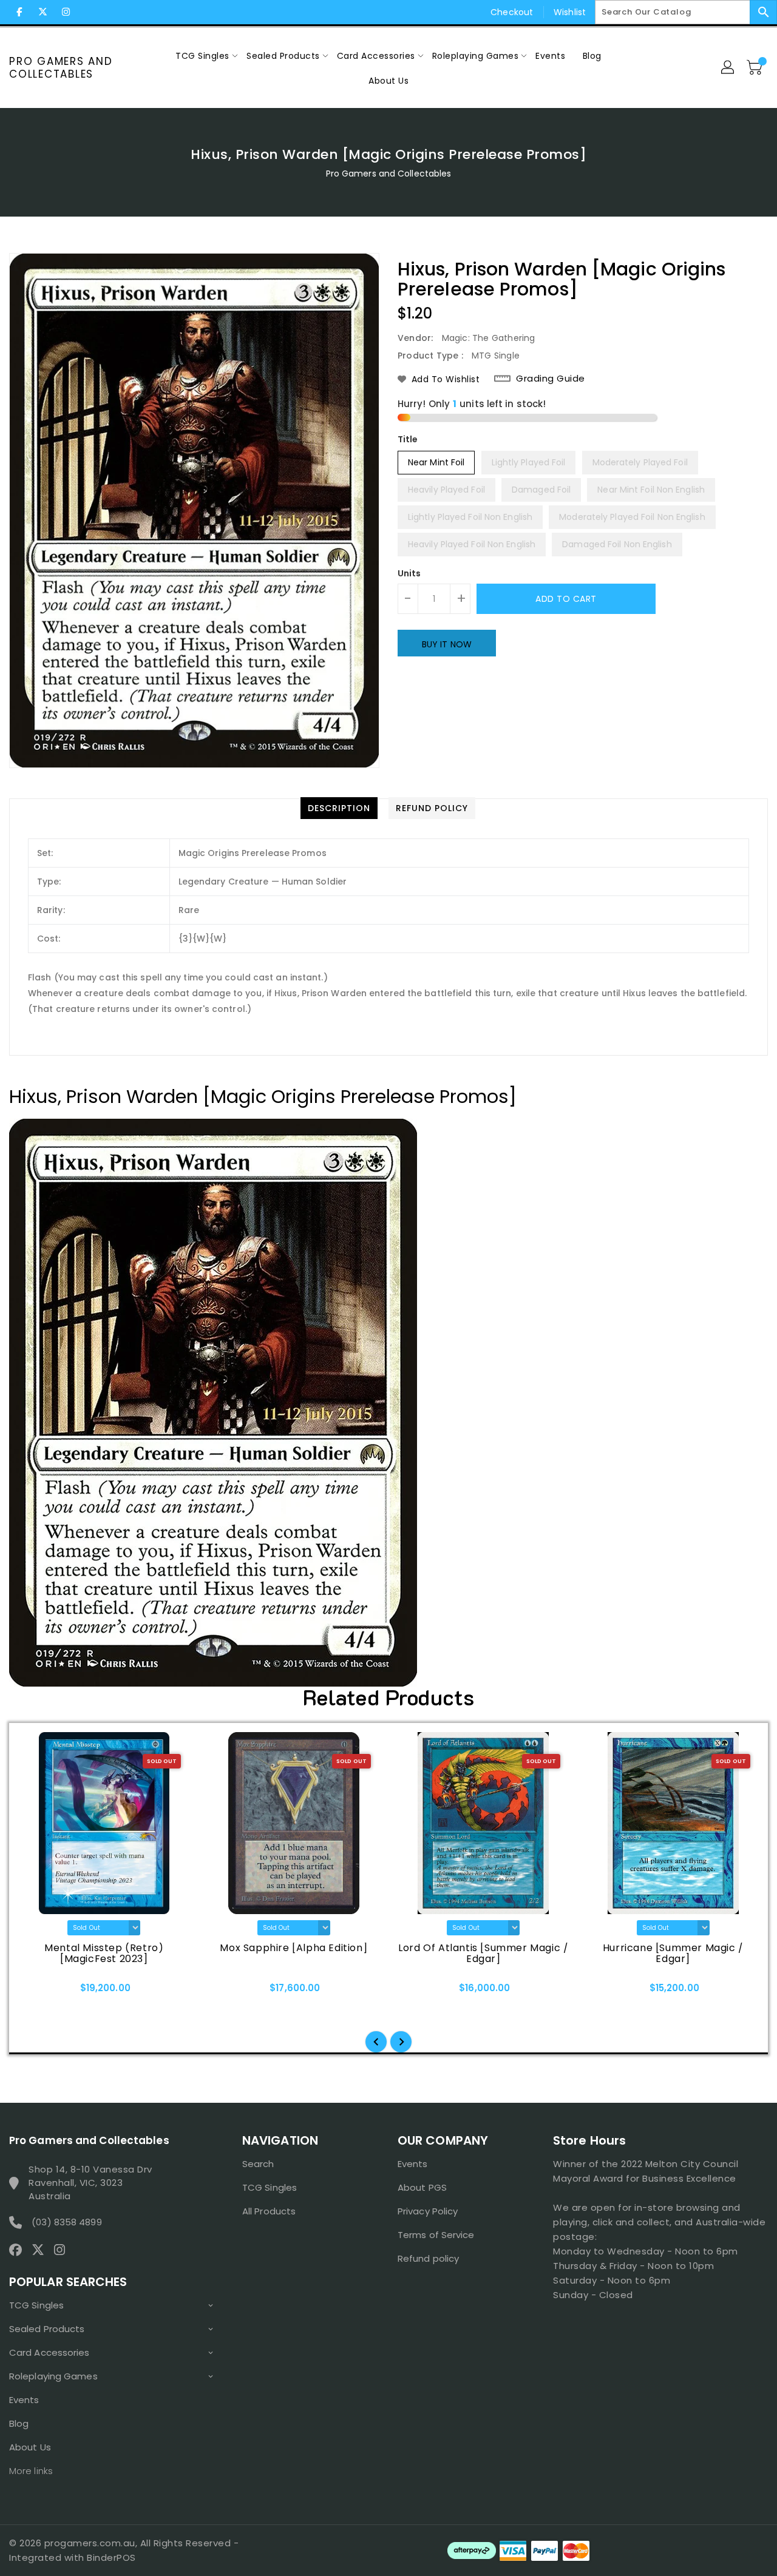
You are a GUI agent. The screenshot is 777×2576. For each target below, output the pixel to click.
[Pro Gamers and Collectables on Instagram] (66, 12)
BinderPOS (111, 2557)
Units (409, 573)
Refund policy (428, 2258)
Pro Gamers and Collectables (61, 68)
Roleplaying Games (53, 2376)
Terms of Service (436, 2235)
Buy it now (447, 644)
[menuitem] (202, 56)
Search (258, 2164)
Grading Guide (551, 379)
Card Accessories (49, 2352)
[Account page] (728, 68)
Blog (19, 2423)
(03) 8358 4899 (66, 2222)
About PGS (422, 2187)
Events (24, 2400)
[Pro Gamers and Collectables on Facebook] (19, 12)
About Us (30, 2447)
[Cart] (756, 68)
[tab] (339, 808)
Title (408, 439)
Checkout (512, 12)
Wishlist (570, 12)
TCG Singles (36, 2305)
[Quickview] (35, 1992)
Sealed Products (47, 2329)
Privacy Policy (428, 2211)
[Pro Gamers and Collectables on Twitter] (42, 12)
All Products (269, 2211)
